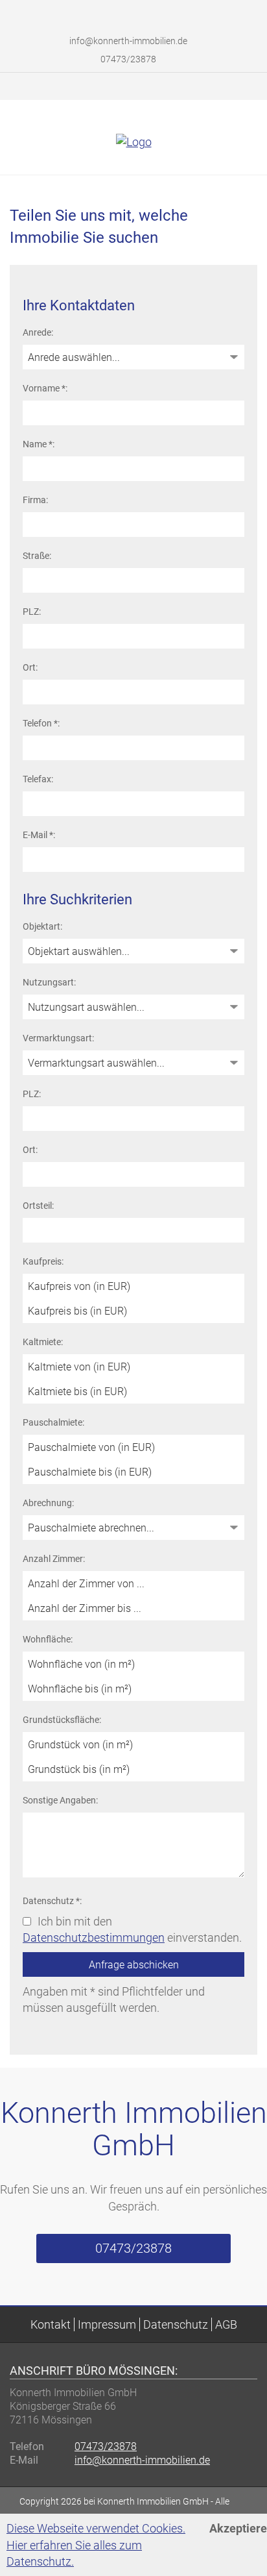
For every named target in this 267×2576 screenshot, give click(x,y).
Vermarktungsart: (58, 1038)
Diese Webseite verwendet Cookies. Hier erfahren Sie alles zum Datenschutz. (96, 2545)
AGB (226, 2324)
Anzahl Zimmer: (54, 1559)
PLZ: (32, 612)
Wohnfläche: (48, 1639)
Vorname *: (45, 388)
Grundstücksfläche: (62, 1720)
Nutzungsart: (49, 982)
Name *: (39, 444)
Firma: (35, 500)
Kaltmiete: (43, 1342)
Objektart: (42, 926)
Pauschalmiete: (53, 1422)
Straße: (37, 556)
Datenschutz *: (52, 1901)
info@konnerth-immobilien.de (128, 41)
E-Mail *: (39, 835)
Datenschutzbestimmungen (94, 1938)
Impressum (107, 2324)
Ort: (30, 667)
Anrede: (38, 332)
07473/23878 (127, 59)
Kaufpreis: (43, 1261)
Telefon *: (41, 723)
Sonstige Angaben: (60, 1800)
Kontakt (51, 2324)
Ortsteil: (38, 1206)
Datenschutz (176, 2324)
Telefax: (38, 779)
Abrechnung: (48, 1503)
